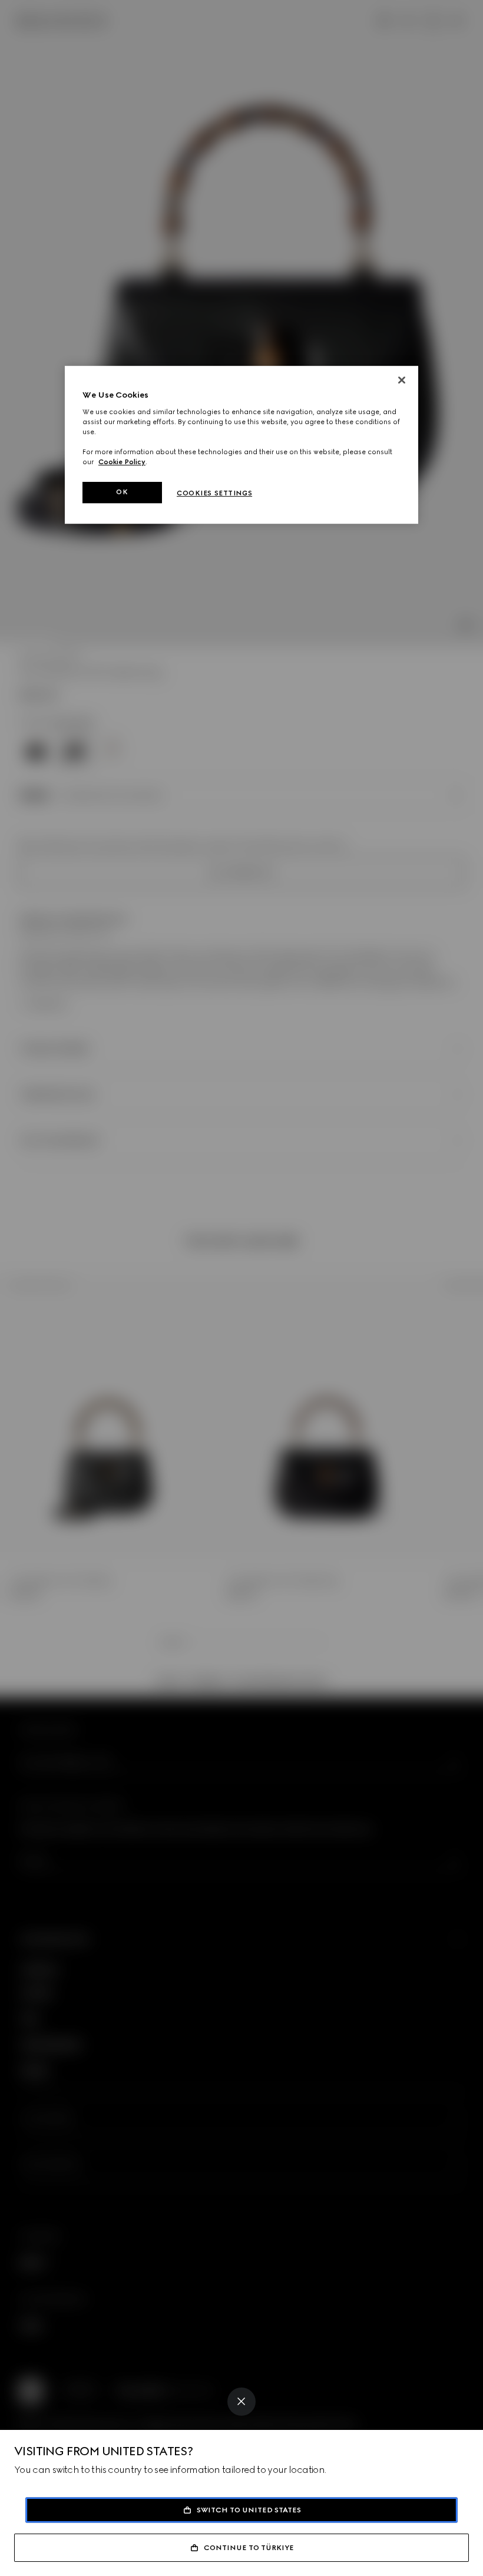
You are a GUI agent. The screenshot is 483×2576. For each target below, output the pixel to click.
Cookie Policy (122, 462)
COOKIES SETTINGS (214, 493)
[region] (241, 445)
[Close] (241, 2402)
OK (122, 492)
